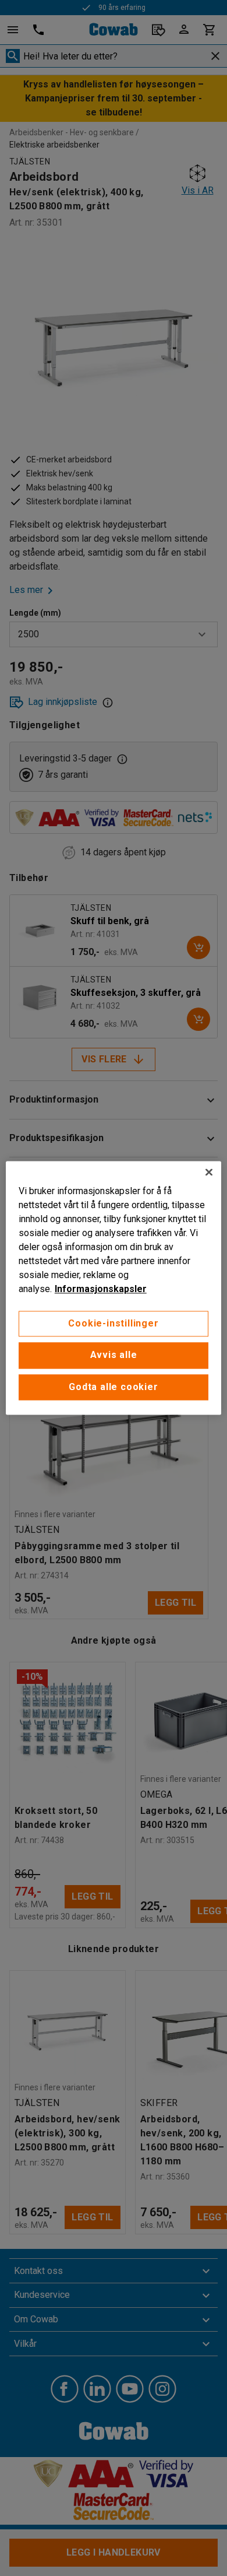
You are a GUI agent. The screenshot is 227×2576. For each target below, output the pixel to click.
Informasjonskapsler (101, 1289)
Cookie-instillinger (113, 1323)
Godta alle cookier (113, 1387)
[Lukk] (209, 1172)
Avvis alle (114, 1355)
